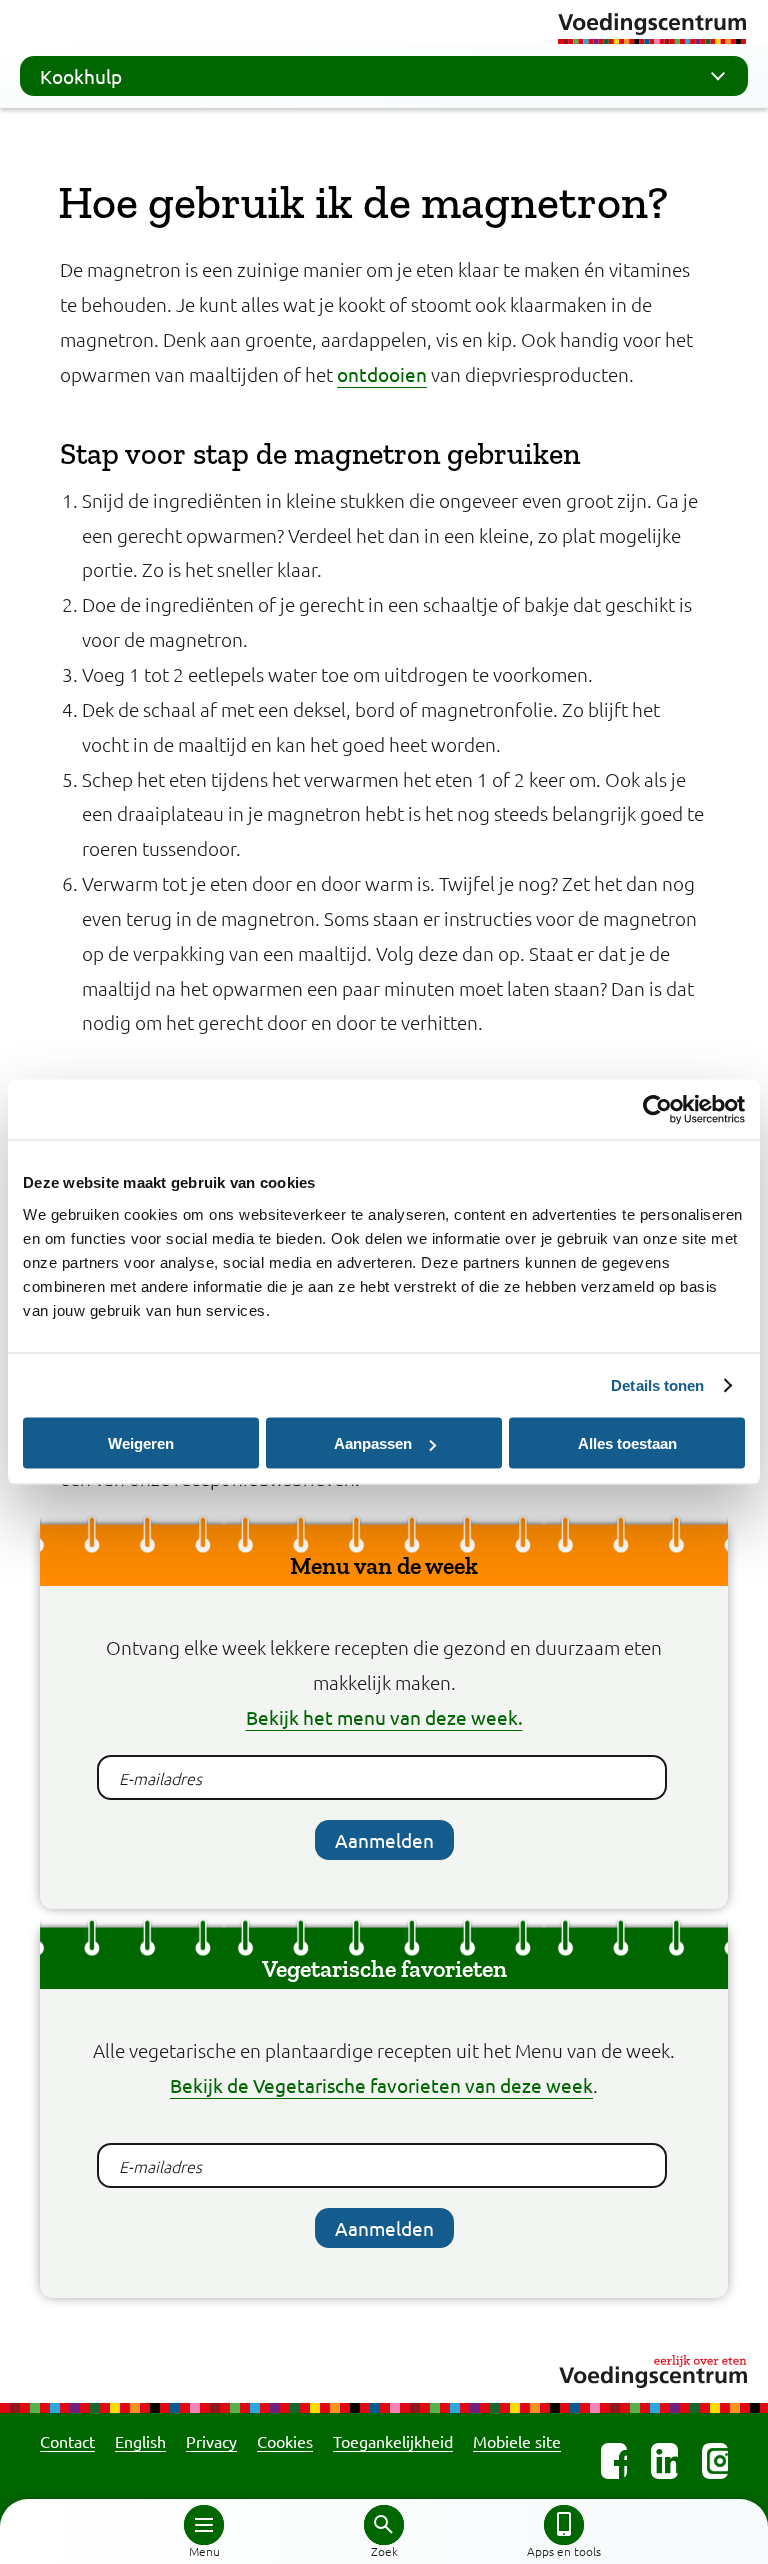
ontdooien (382, 374)
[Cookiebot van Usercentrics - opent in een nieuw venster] (657, 1110)
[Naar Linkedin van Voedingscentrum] (664, 2461)
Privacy (211, 2441)
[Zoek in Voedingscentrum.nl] (384, 2525)
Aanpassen (373, 1443)
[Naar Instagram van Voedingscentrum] (715, 2461)
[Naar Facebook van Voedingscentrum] (614, 2461)
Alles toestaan (627, 1443)
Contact (67, 2441)
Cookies (285, 2441)
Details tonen (657, 1385)
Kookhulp (81, 76)
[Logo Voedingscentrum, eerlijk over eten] (384, 2368)
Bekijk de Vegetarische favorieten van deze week (381, 2085)
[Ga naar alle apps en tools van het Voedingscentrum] (564, 2525)
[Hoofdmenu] (204, 2525)
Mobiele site (517, 2441)
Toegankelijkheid (393, 2441)
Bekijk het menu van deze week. (384, 1717)
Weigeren (141, 1443)
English (140, 2441)
